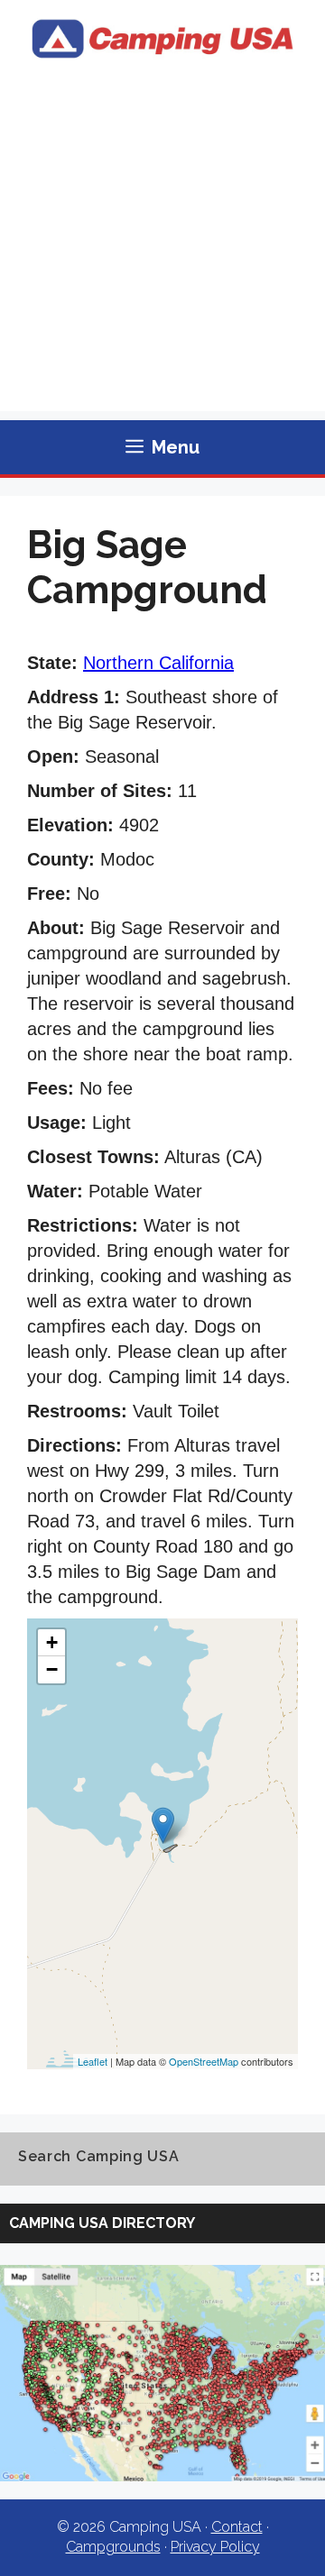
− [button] (52, 1669)
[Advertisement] (162, 249)
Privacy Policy (215, 2547)
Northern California (158, 663)
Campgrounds (113, 2547)
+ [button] (52, 1642)
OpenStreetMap (204, 2061)
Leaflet (93, 2061)
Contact (237, 2527)
